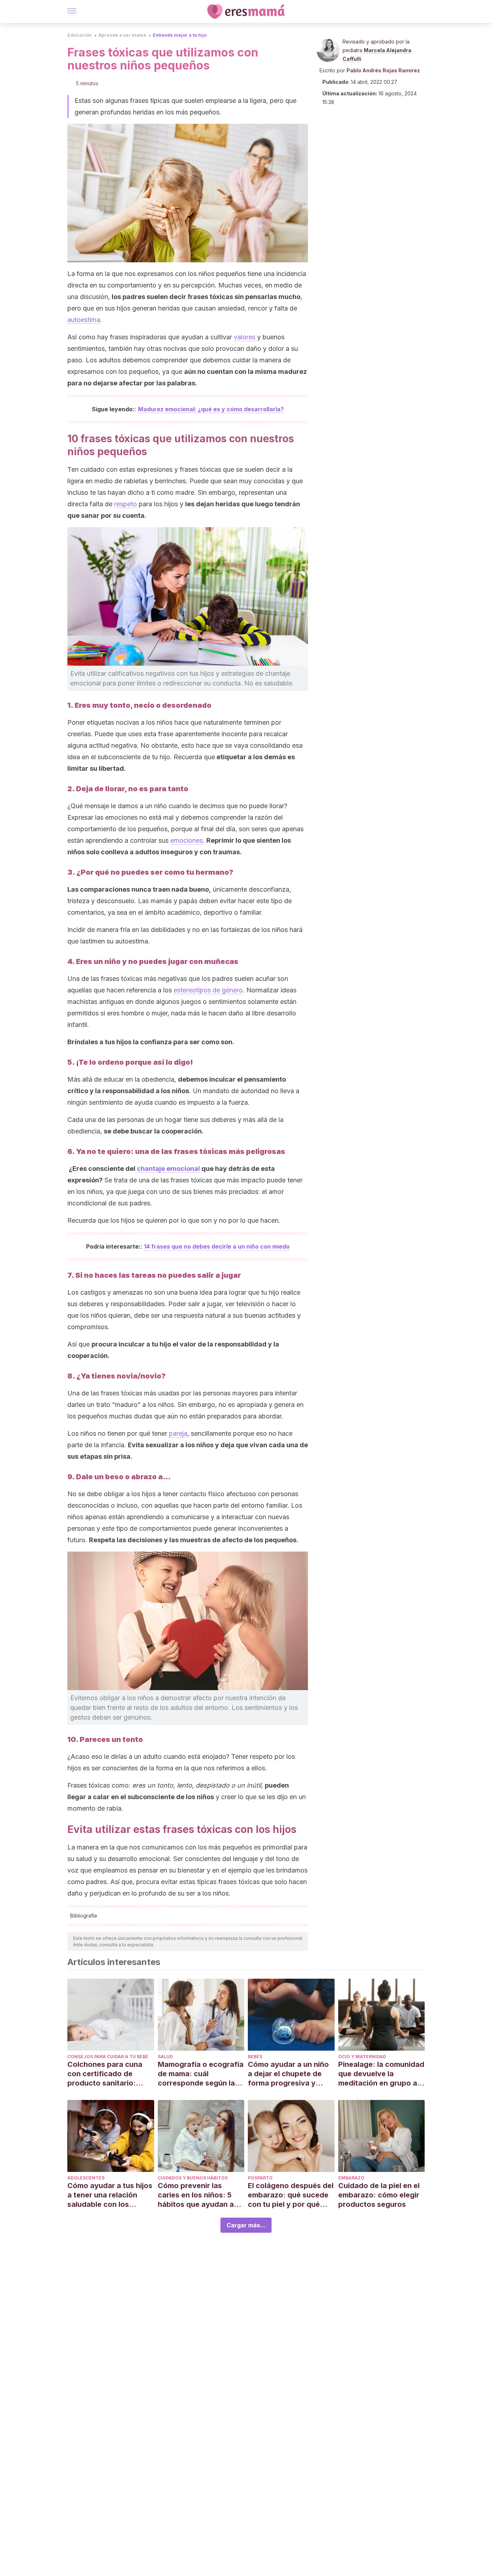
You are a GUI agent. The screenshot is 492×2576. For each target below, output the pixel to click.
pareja (178, 1433)
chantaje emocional (168, 1169)
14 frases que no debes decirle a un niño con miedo (217, 1246)
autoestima (84, 320)
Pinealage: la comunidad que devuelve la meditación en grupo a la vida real (381, 2074)
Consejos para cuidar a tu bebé (108, 2057)
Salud (165, 2057)
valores (245, 337)
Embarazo (351, 2178)
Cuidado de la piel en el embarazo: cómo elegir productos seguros (379, 2195)
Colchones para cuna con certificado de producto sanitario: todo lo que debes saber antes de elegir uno (110, 2074)
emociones (187, 840)
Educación (80, 35)
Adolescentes (86, 2178)
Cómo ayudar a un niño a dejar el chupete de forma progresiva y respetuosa (288, 2074)
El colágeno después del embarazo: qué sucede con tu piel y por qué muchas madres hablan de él (291, 2195)
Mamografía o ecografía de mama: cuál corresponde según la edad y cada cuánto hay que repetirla (201, 2074)
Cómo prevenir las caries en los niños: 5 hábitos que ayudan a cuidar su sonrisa (196, 2195)
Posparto (260, 2178)
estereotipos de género (208, 990)
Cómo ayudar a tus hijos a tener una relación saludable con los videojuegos (110, 2195)
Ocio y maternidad (362, 2057)
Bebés (255, 2057)
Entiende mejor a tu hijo (180, 35)
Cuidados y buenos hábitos (193, 2178)
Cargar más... (246, 2225)
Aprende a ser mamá (122, 35)
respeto (126, 504)
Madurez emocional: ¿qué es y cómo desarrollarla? (211, 409)
